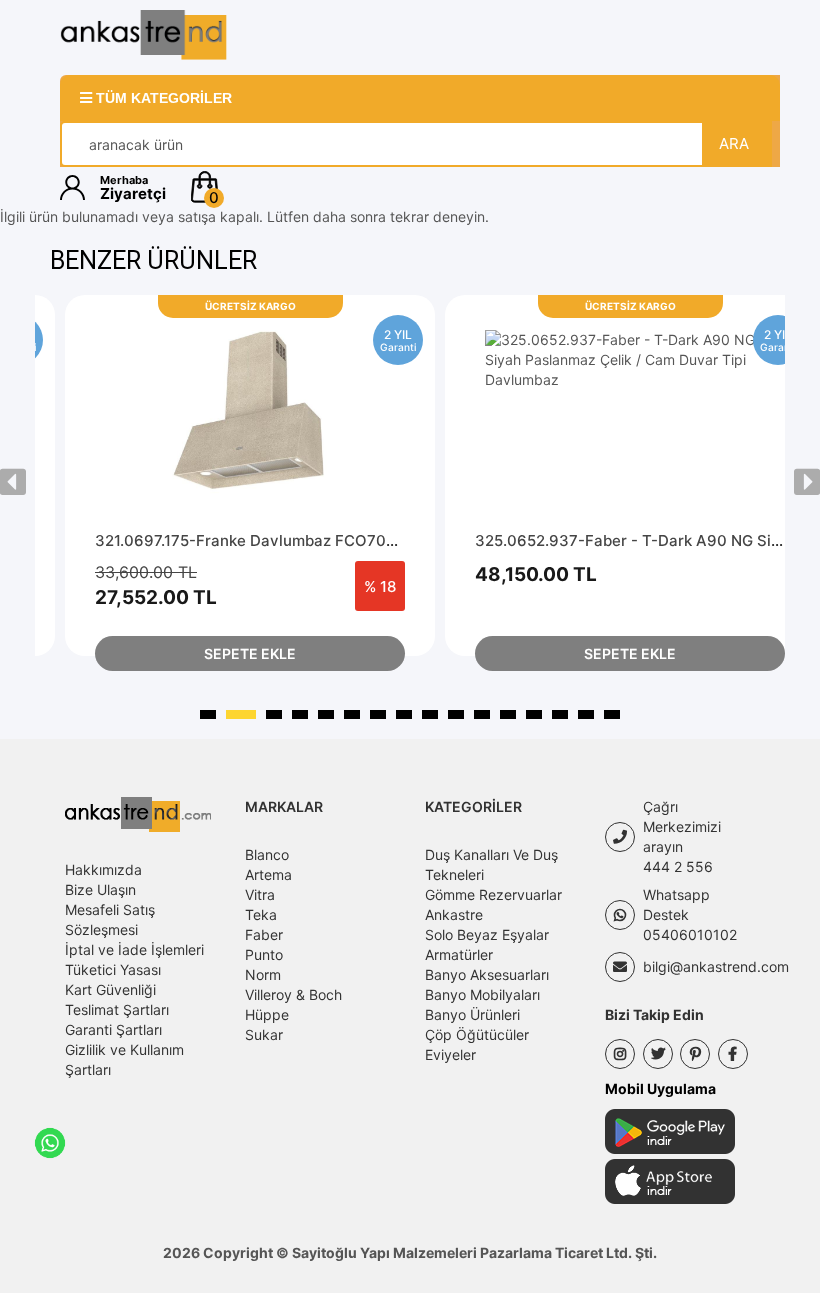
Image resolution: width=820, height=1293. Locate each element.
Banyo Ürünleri (472, 1014)
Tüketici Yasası (113, 969)
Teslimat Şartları (117, 1009)
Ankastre (454, 914)
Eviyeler (450, 1054)
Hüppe (267, 1014)
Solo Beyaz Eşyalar (487, 934)
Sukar (264, 1034)
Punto (264, 954)
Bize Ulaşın (100, 889)
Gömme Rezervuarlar (493, 894)
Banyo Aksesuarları (487, 974)
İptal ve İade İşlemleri (134, 949)
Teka (261, 914)
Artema (268, 874)
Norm (263, 974)
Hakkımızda (103, 869)
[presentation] (13, 482)
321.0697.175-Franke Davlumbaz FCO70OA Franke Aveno (303, 540)
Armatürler (459, 954)
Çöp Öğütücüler (477, 1034)
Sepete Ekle (250, 653)
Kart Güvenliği (110, 989)
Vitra (260, 894)
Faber (264, 934)
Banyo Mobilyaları (482, 994)
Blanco (267, 854)
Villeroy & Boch (293, 994)
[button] (473, 187)
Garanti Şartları (113, 1029)
